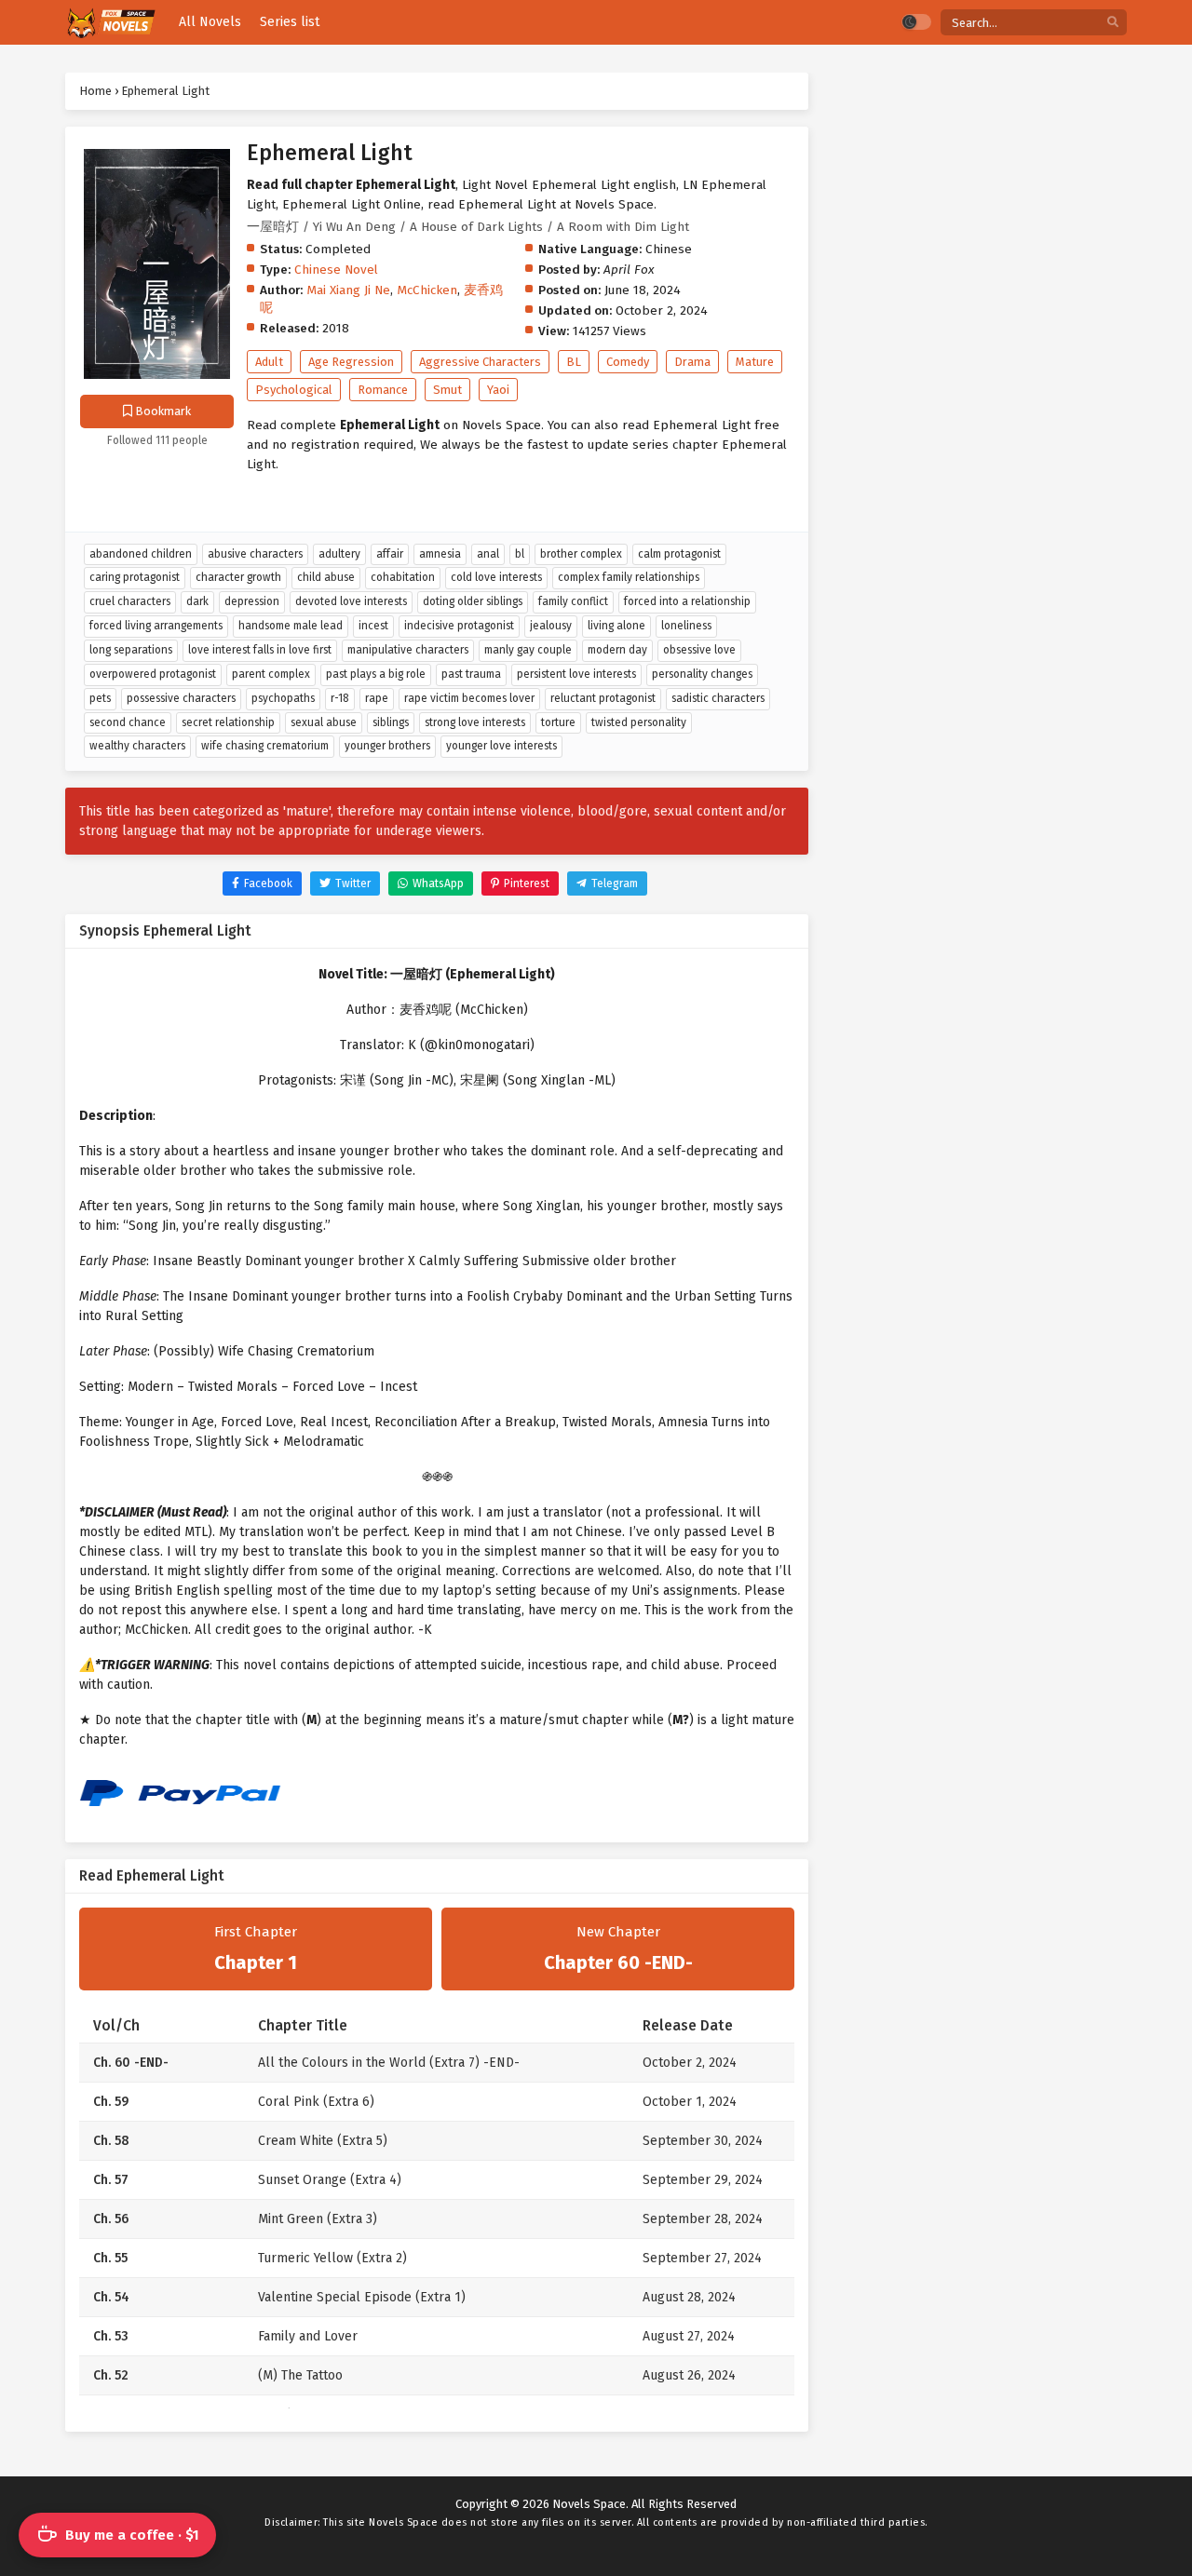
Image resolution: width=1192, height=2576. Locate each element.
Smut (447, 390)
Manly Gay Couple (528, 650)
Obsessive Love (699, 650)
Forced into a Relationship (687, 601)
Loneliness (686, 626)
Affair (390, 554)
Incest (373, 626)
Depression (252, 601)
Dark (197, 601)
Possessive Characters (181, 698)
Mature (755, 362)
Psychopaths (283, 698)
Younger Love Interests (501, 746)
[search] (1113, 23)
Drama (692, 362)
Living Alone (616, 626)
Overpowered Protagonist (153, 674)
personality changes (702, 674)
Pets (100, 698)
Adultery (339, 554)
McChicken (427, 290)
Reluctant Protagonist (603, 698)
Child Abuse (326, 577)
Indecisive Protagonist (459, 626)
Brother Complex (581, 554)
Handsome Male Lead (291, 626)
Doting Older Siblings (473, 601)
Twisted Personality (639, 722)
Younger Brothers (387, 746)
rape (377, 698)
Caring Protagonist (135, 577)
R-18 (340, 698)
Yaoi (498, 390)
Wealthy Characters (137, 746)
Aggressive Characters (480, 362)
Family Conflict (573, 601)
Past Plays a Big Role (376, 674)
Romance (383, 390)
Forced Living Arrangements (156, 626)
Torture (558, 722)
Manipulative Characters (408, 650)
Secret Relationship (228, 722)
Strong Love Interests (475, 722)
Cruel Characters (130, 601)
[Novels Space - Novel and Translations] (110, 23)
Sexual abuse (324, 722)
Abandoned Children (141, 554)
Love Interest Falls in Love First (260, 650)
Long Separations (131, 650)
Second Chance (128, 722)
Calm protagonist (679, 554)
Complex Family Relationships (629, 577)
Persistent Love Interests (576, 674)
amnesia (440, 554)
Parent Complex (271, 674)
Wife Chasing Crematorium (265, 746)
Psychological (294, 390)
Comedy (628, 362)
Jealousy (551, 626)
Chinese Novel (336, 270)
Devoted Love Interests (351, 601)
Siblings (391, 722)
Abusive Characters (255, 554)
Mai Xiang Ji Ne (348, 290)
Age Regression (351, 362)
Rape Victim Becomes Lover (469, 698)
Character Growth (238, 577)
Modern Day (617, 650)
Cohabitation (403, 577)
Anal (488, 554)
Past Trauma (471, 674)
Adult (269, 362)
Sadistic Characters (718, 698)
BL (574, 362)
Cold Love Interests (496, 577)
